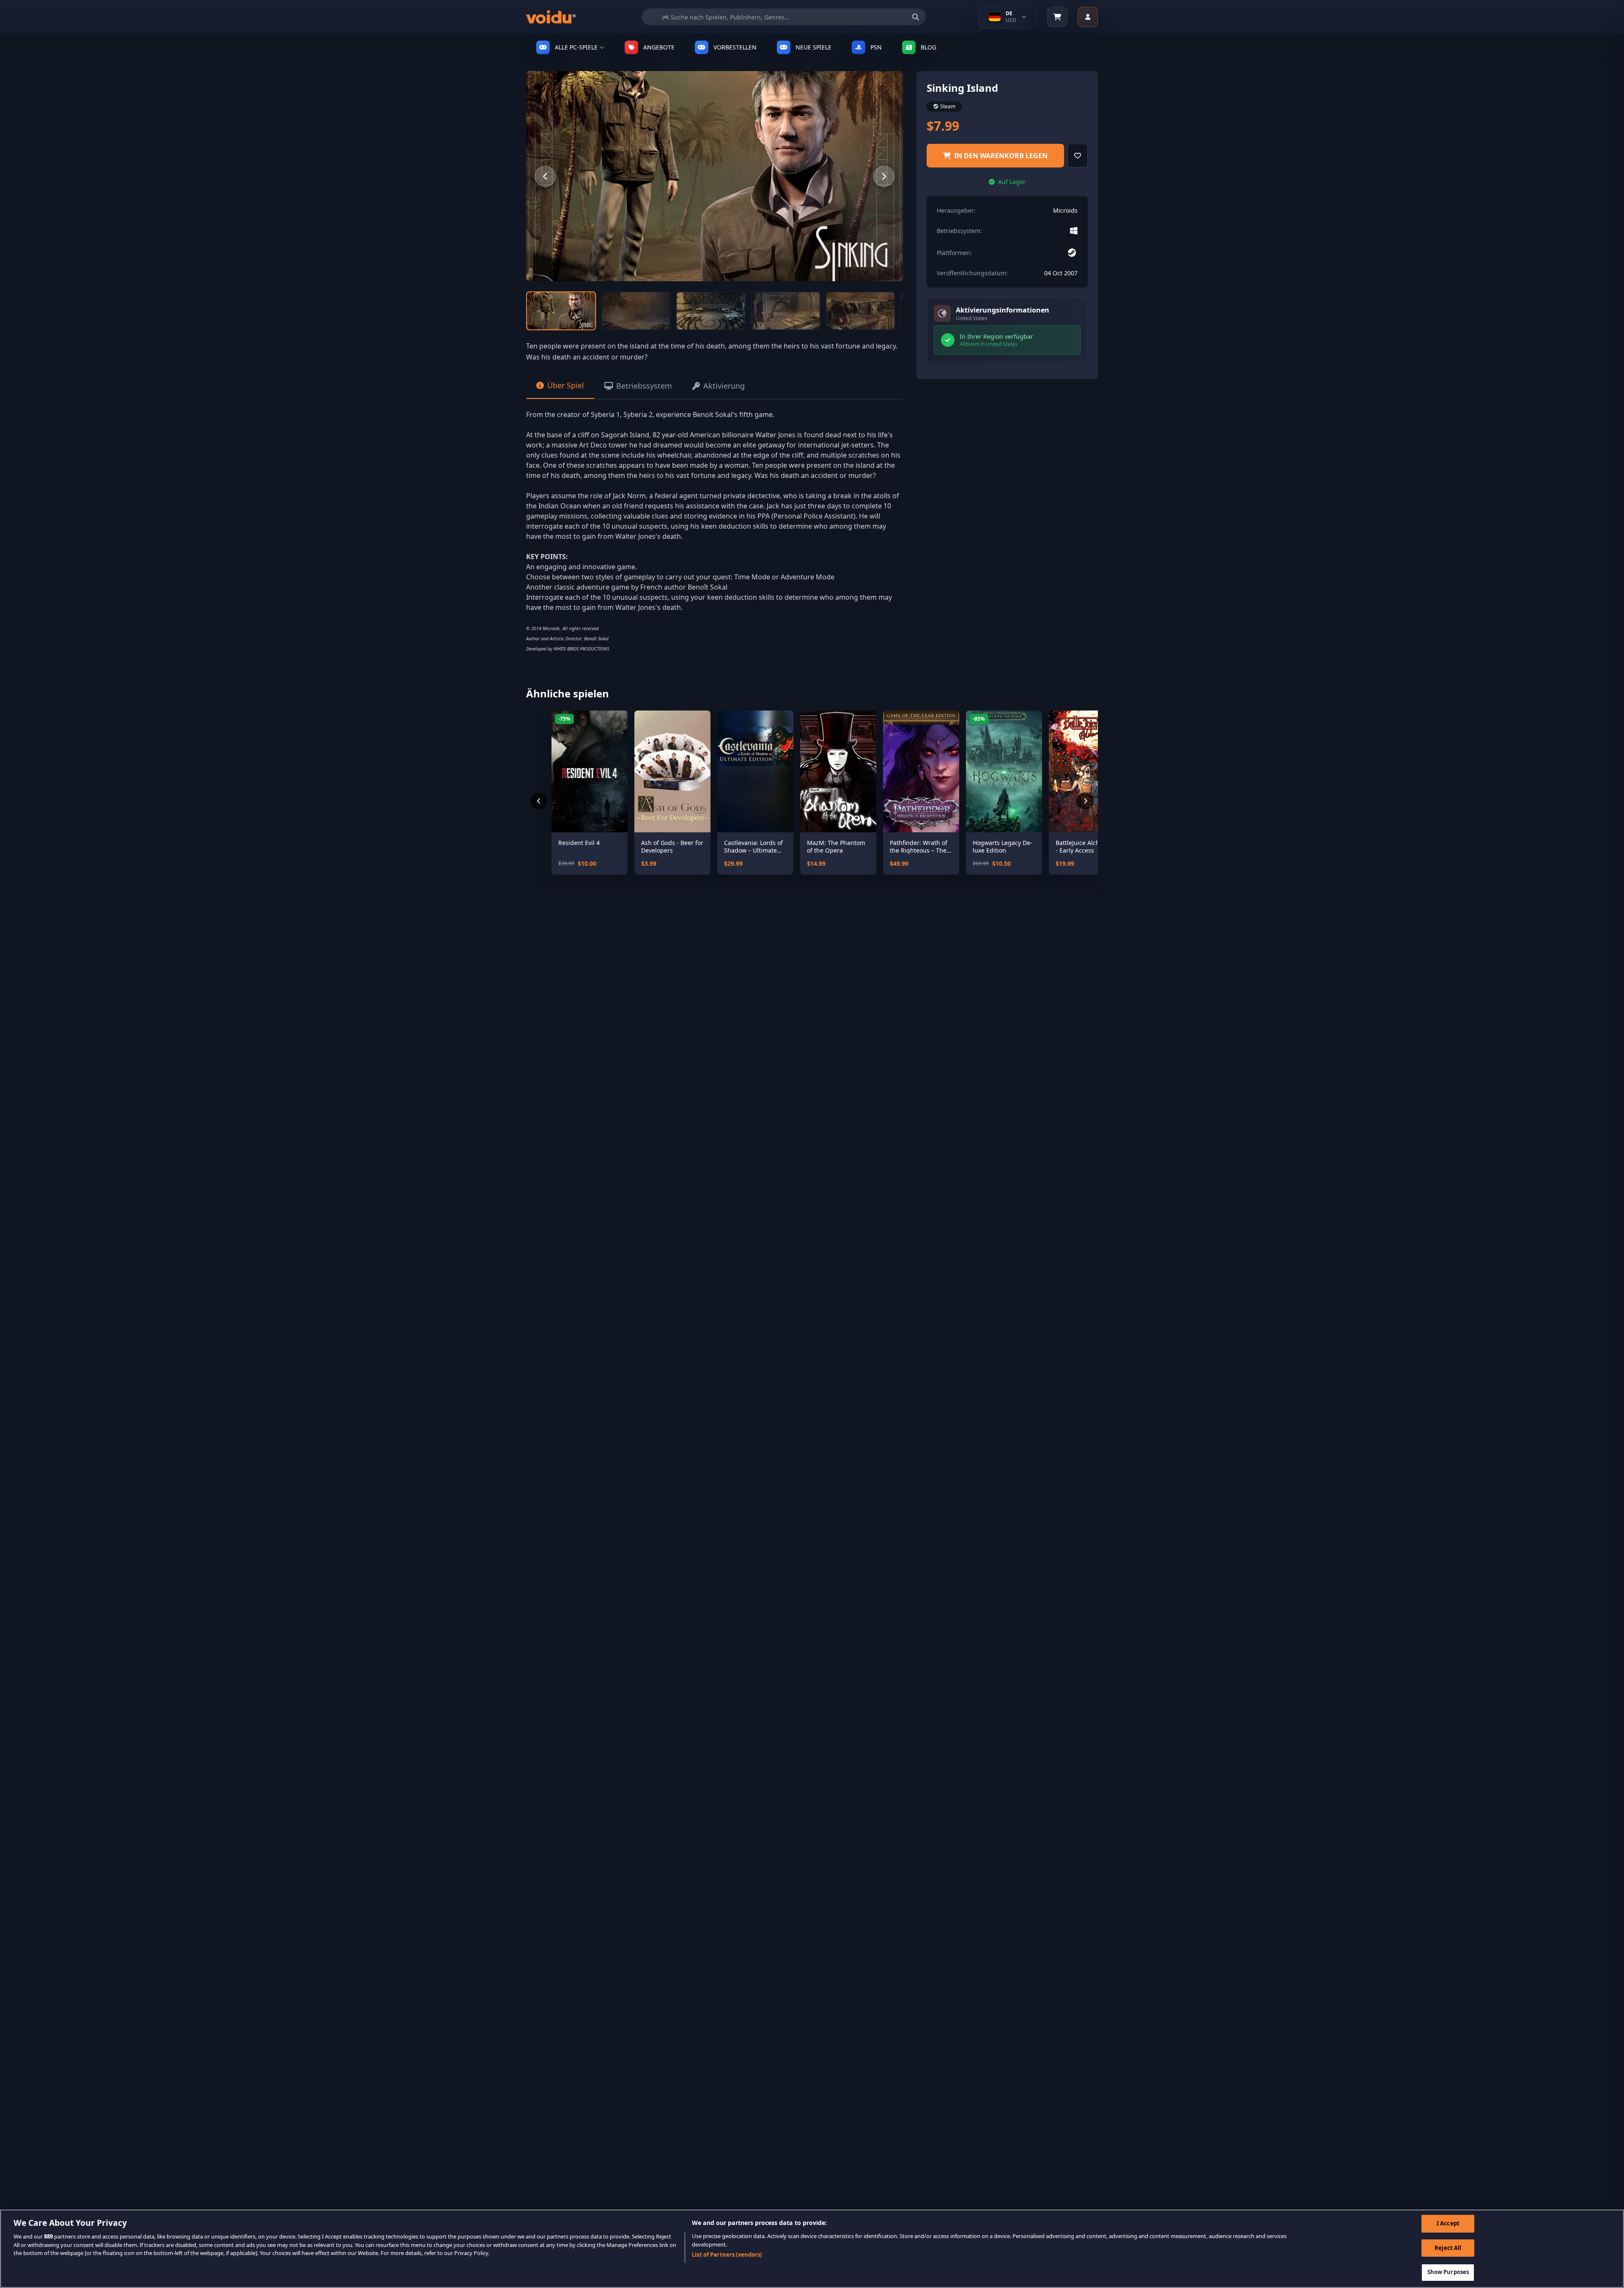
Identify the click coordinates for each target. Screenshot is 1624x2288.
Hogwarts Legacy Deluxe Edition (1003, 846)
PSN (876, 47)
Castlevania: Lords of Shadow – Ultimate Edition (753, 846)
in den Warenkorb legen (1001, 156)
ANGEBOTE (659, 47)
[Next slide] (884, 176)
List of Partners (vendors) (727, 2255)
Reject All (1448, 2248)
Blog (929, 47)
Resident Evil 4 (579, 843)
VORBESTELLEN (735, 47)
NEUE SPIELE (813, 47)
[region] (812, 2249)
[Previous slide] (545, 176)
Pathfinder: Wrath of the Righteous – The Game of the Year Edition (919, 846)
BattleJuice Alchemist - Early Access (1085, 846)
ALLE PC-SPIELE (576, 47)
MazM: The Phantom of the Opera (836, 846)
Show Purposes (1448, 2272)
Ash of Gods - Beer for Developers (672, 846)
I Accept (1448, 2223)
